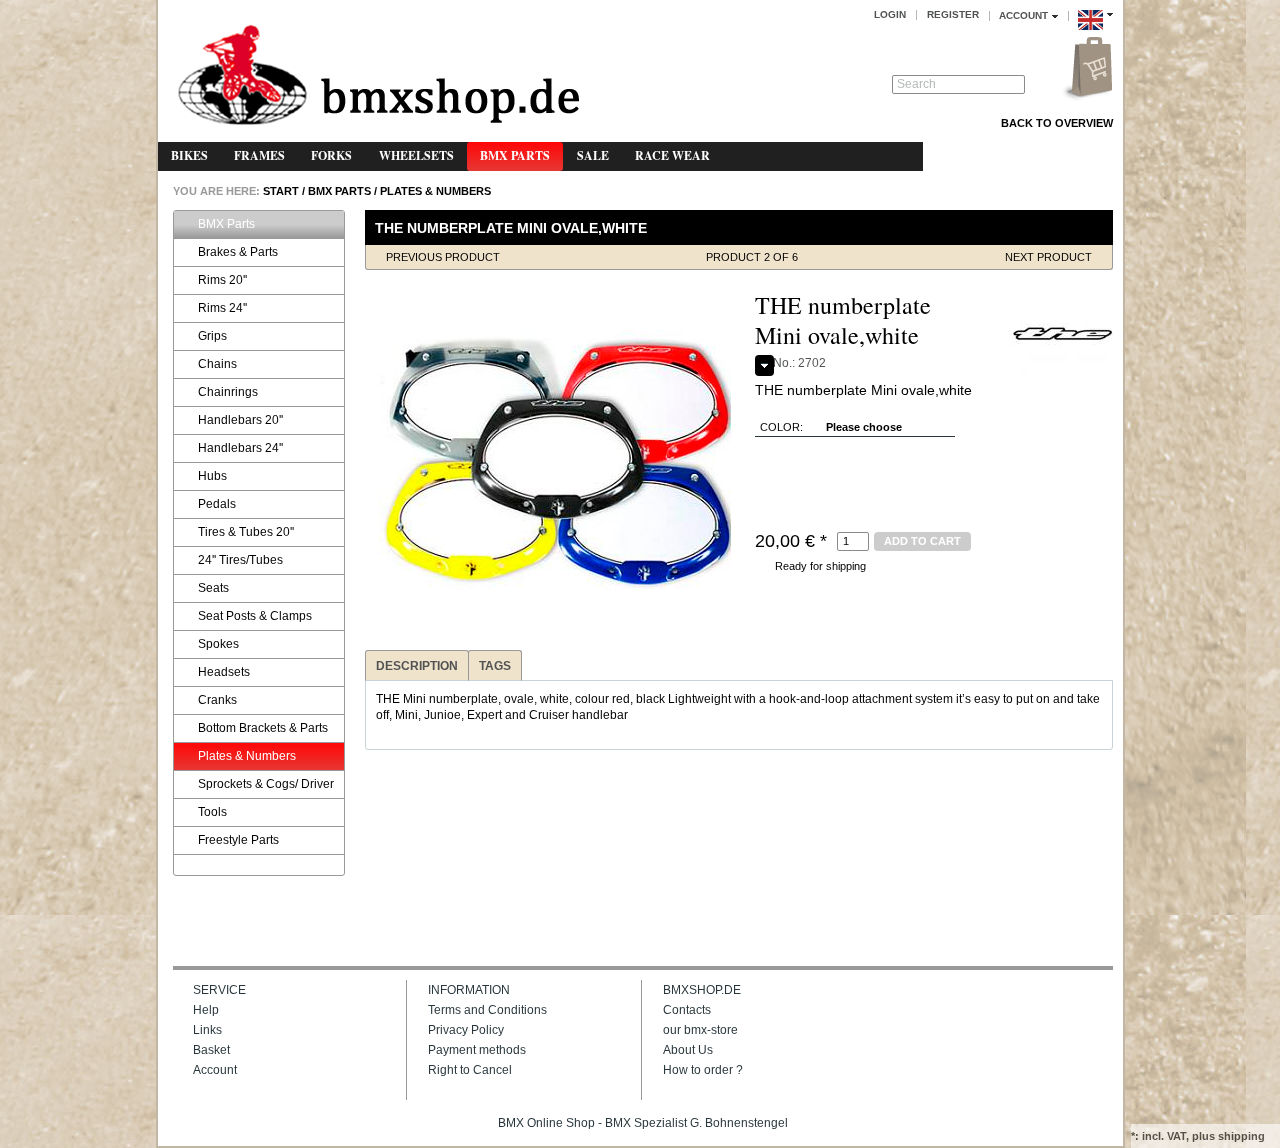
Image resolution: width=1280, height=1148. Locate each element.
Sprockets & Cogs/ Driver (266, 784)
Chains (217, 364)
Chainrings (228, 392)
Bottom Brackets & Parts (263, 728)
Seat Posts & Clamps (255, 616)
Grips (212, 336)
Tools (212, 812)
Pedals (217, 504)
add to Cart (922, 541)
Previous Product (443, 257)
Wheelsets (416, 155)
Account (215, 1070)
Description (417, 666)
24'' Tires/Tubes (240, 560)
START (279, 191)
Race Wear (672, 155)
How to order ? (703, 1070)
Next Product (1048, 257)
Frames (259, 155)
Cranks (217, 700)
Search (916, 84)
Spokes (218, 644)
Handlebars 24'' (240, 448)
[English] (1095, 33)
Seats (213, 588)
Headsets (224, 672)
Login (890, 14)
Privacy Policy (466, 1030)
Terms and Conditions (487, 1010)
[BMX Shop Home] (378, 76)
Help (206, 1010)
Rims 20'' (222, 280)
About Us (688, 1050)
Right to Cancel (470, 1070)
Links (207, 1030)
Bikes (189, 155)
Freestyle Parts (238, 840)
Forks (331, 155)
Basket (211, 1050)
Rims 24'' (222, 308)
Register (953, 14)
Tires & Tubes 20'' (246, 532)
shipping (1241, 1136)
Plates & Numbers (435, 191)
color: (781, 427)
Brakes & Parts (238, 252)
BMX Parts (515, 155)
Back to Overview (1057, 123)
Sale (593, 155)
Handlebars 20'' (240, 420)
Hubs (212, 476)
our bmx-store (700, 1030)
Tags (495, 666)
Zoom (384, 309)
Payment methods (477, 1050)
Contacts (687, 1010)
